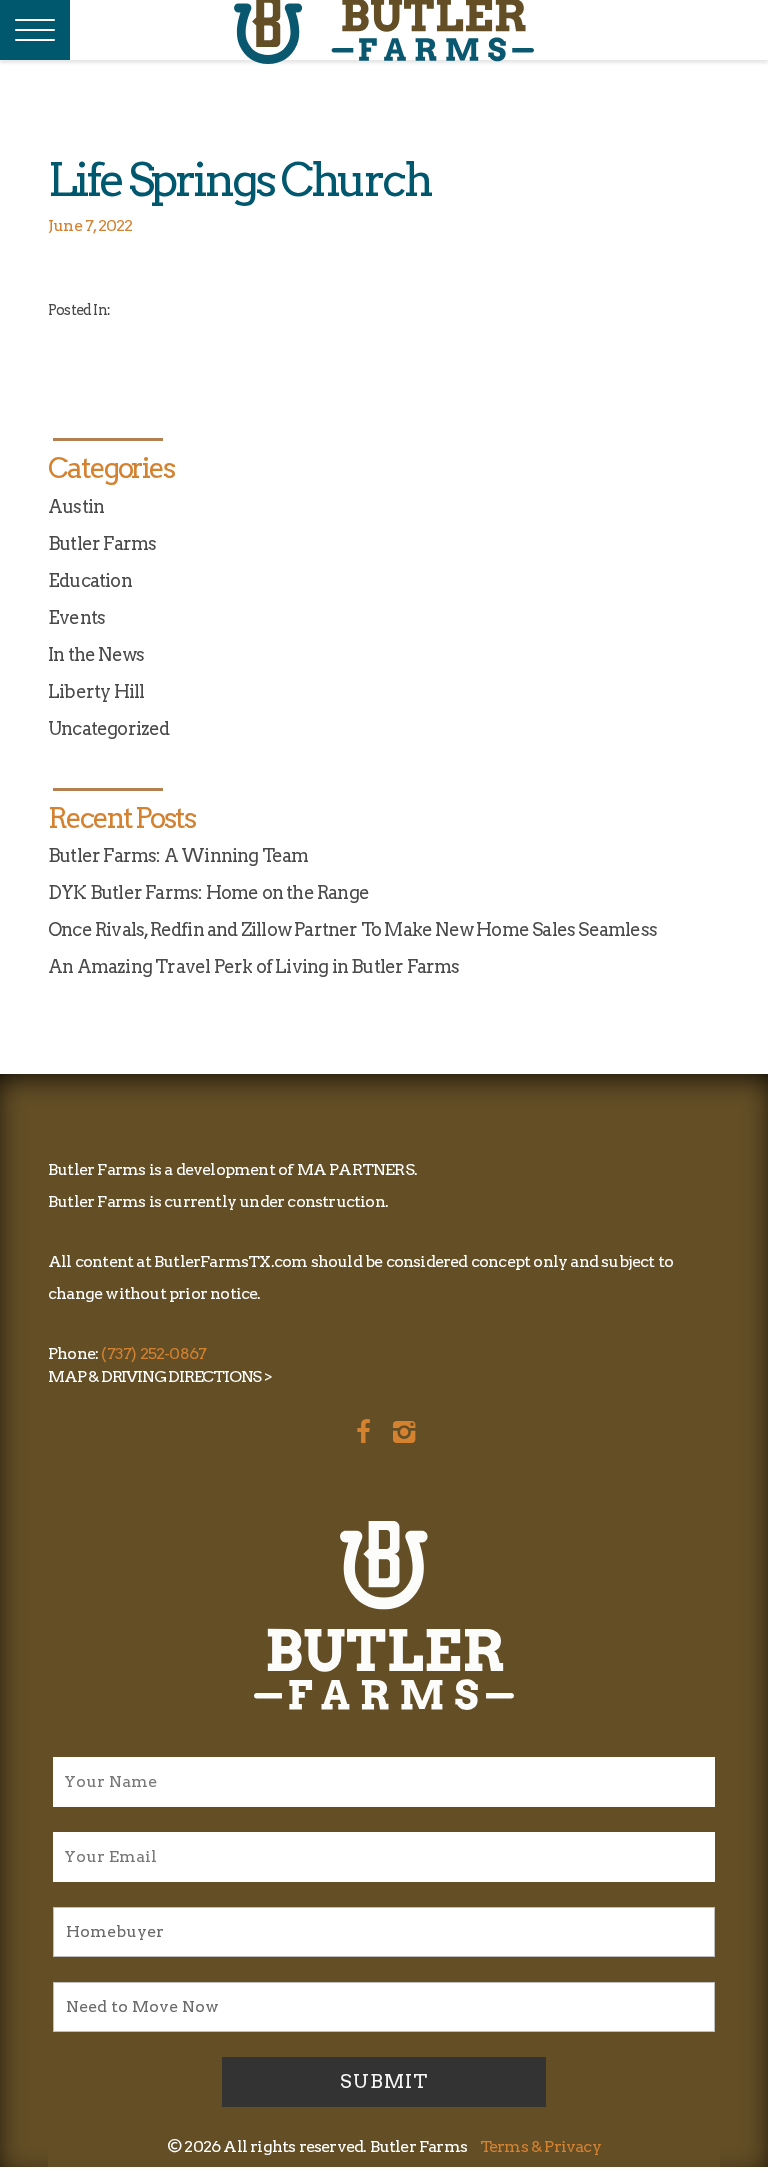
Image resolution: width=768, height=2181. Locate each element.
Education (90, 580)
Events (76, 617)
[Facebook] (361, 1429)
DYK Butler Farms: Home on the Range (208, 892)
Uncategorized (109, 728)
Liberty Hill (96, 691)
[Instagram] (402, 1429)
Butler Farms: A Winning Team (178, 855)
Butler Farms (102, 543)
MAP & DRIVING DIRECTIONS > (160, 1376)
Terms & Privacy (540, 2146)
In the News (96, 654)
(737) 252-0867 (153, 1353)
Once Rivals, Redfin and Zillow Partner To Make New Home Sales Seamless (352, 929)
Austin (76, 506)
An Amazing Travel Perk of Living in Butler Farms (254, 966)
